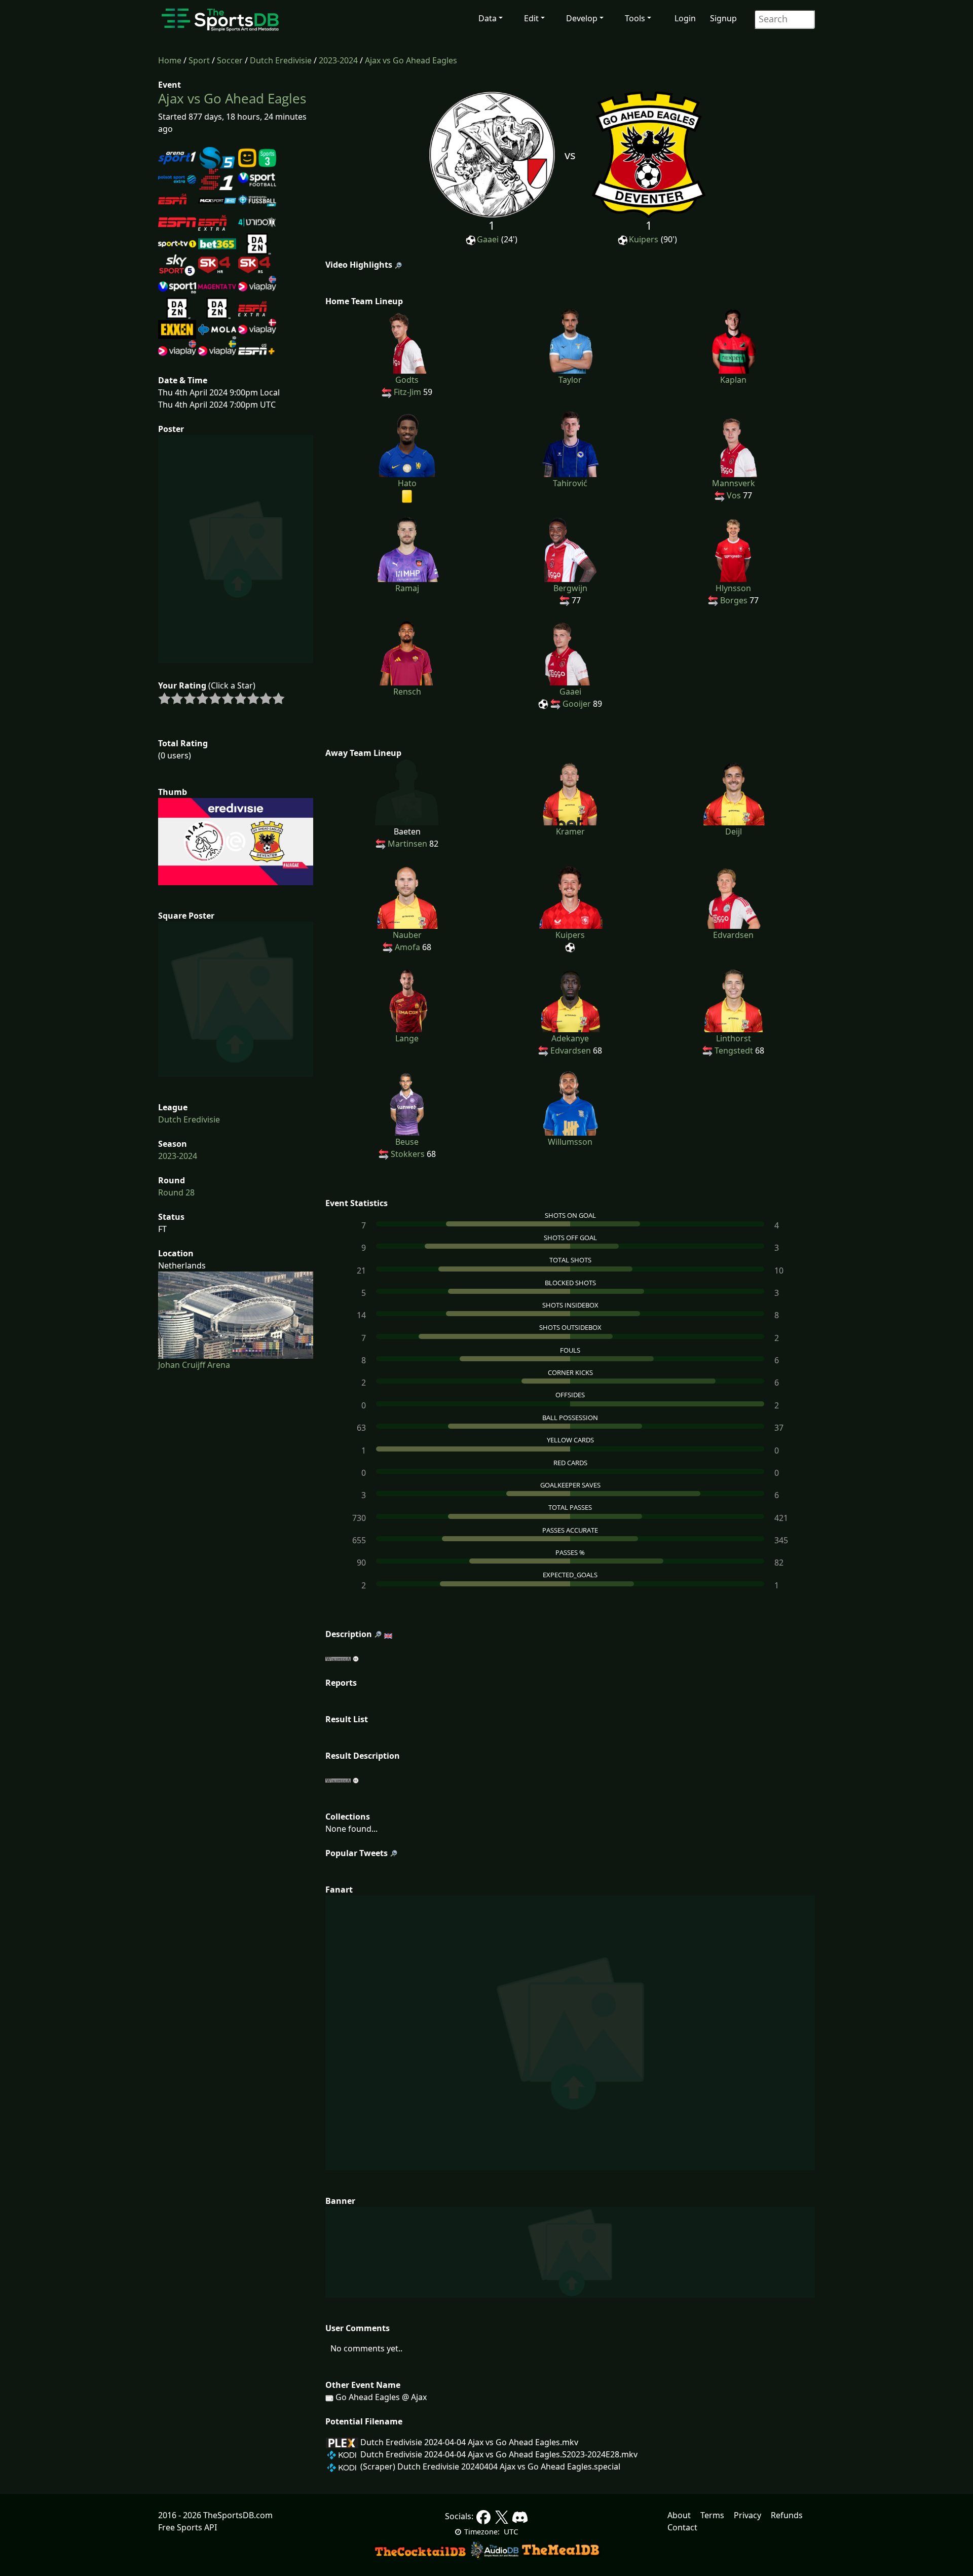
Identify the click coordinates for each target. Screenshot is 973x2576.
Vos (734, 495)
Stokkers (408, 1154)
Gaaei (488, 239)
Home (170, 60)
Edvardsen (571, 1050)
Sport (199, 60)
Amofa (407, 947)
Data (488, 18)
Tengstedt (734, 1050)
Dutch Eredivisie (281, 60)
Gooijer (577, 704)
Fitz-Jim (407, 392)
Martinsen (407, 844)
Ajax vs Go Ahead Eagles (411, 60)
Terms (712, 2515)
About (679, 2515)
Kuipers (644, 239)
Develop (582, 18)
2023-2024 (338, 60)
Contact (682, 2527)
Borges (734, 600)
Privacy (747, 2515)
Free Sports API (188, 2527)
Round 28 (176, 1192)
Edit (531, 18)
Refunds (787, 2515)
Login (685, 18)
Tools (635, 18)
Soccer (230, 60)
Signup (723, 18)
